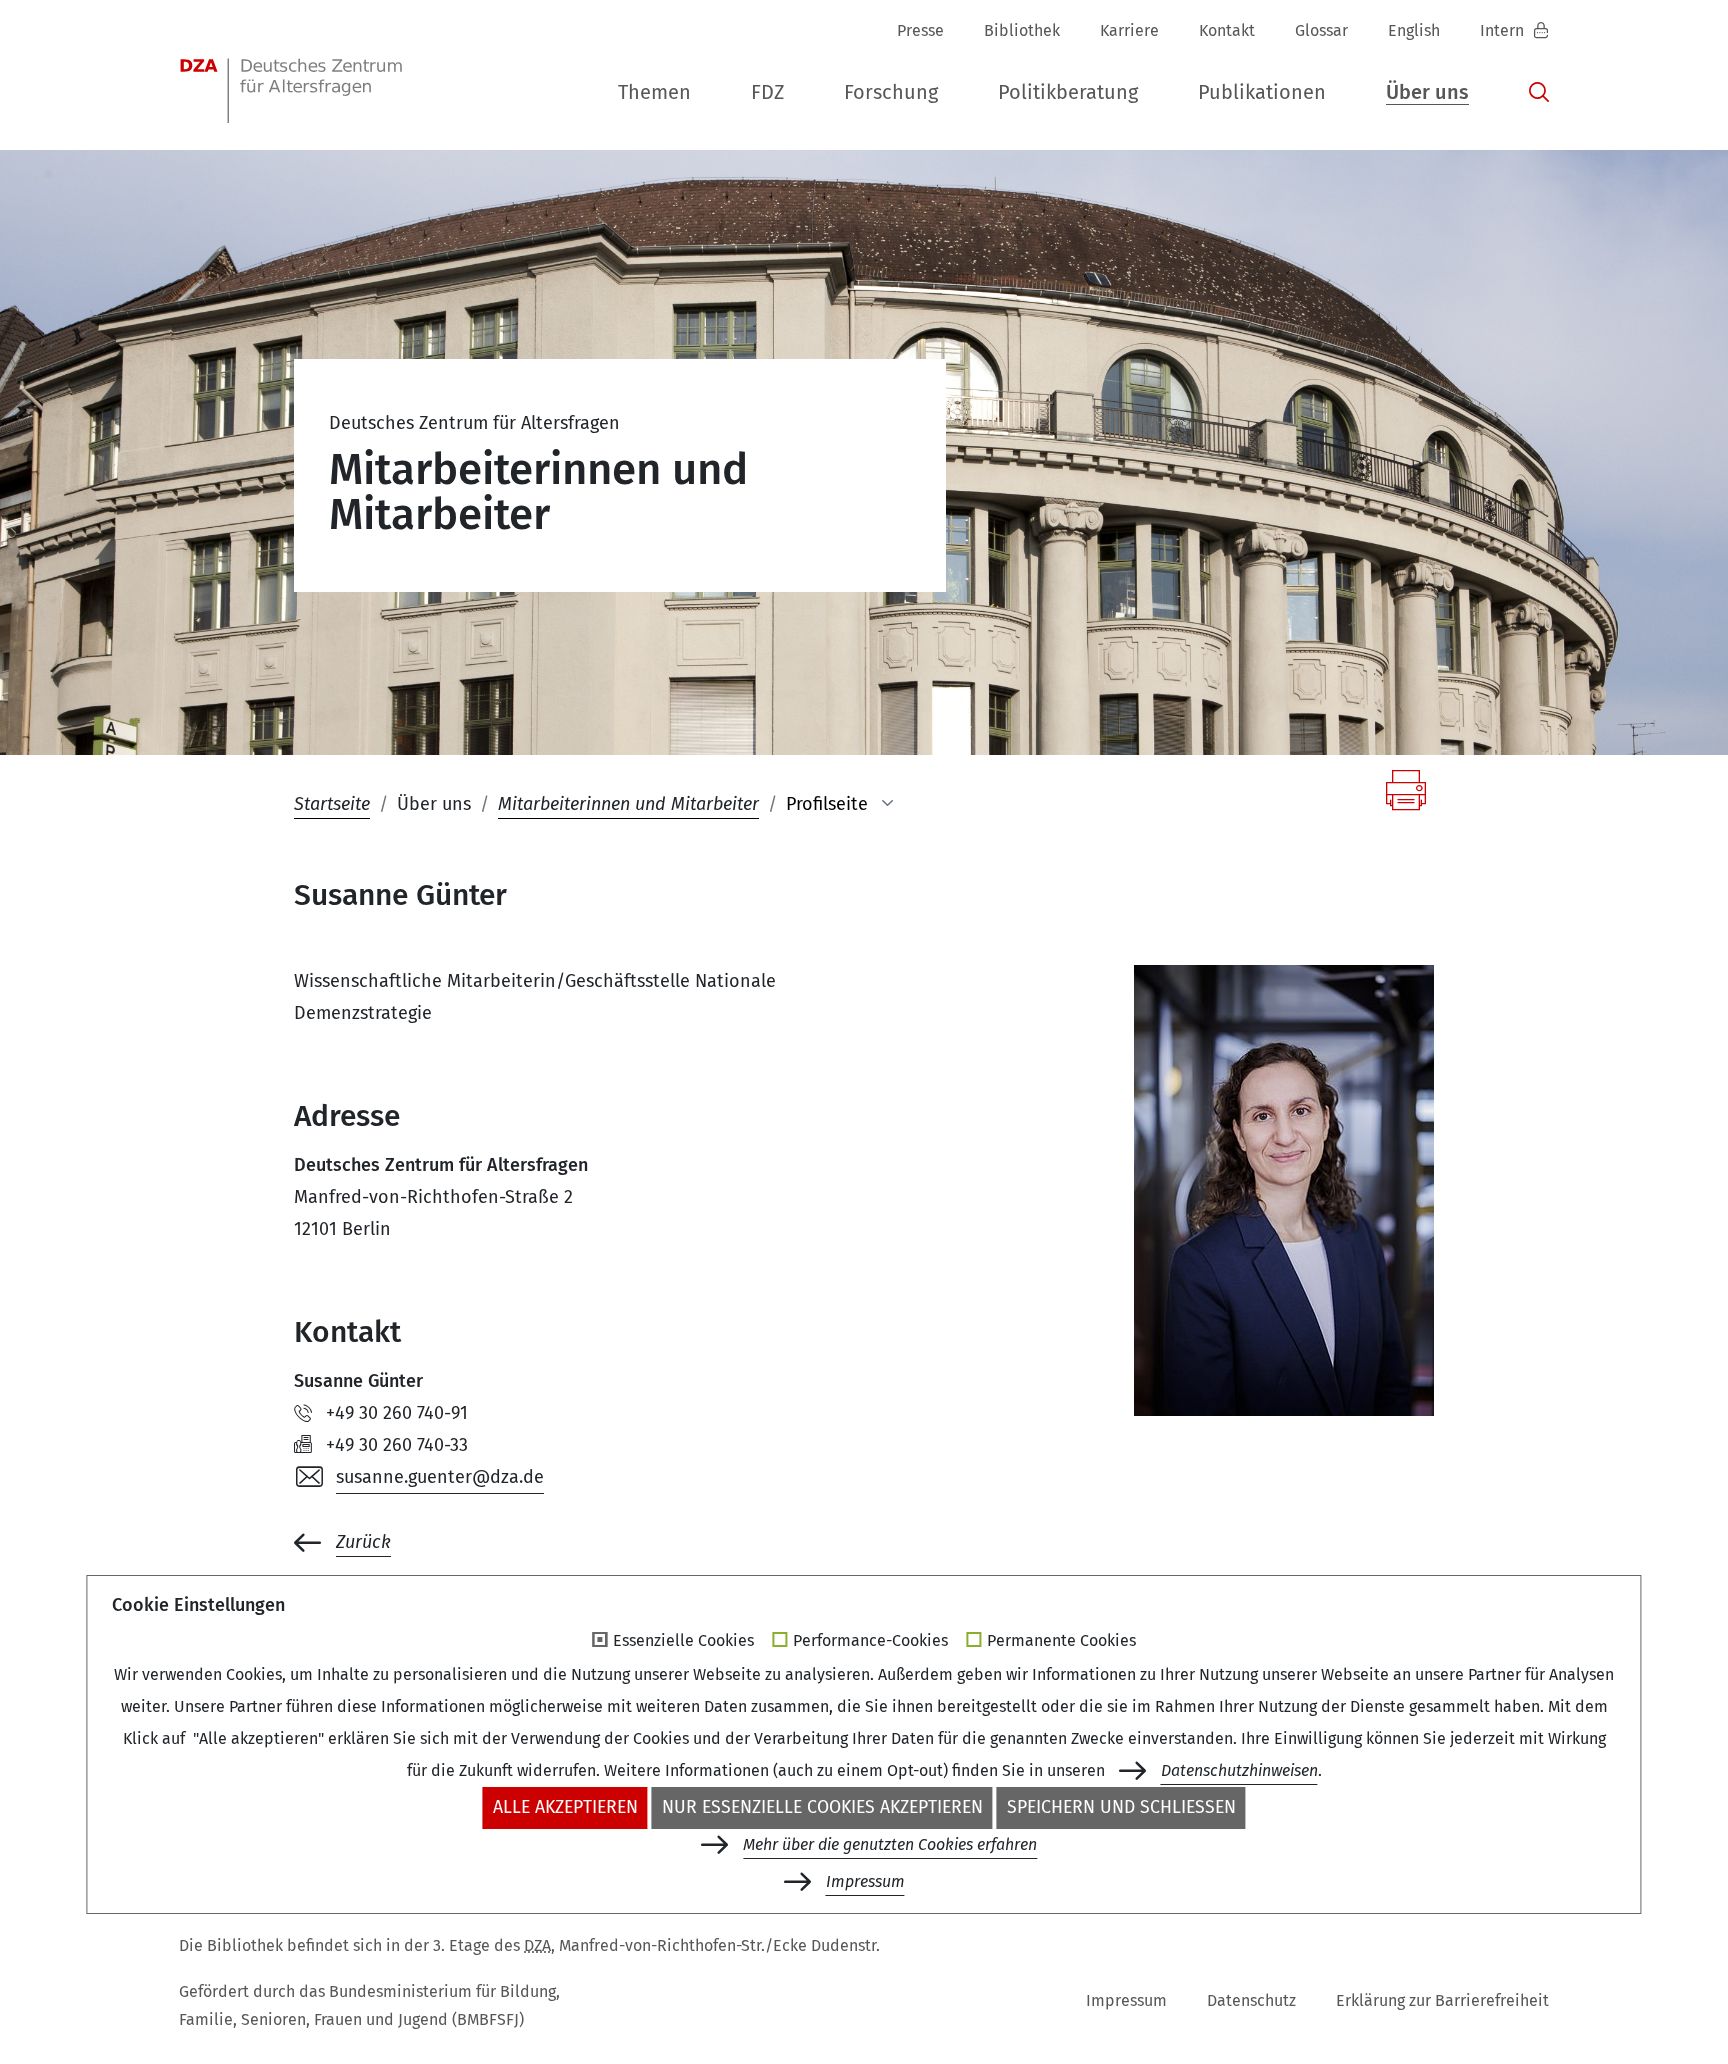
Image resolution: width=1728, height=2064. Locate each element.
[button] (654, 93)
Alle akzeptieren (565, 1807)
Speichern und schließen (1121, 1807)
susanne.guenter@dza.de (440, 1477)
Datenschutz (1251, 2000)
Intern (1504, 30)
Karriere (1129, 30)
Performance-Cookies (870, 1641)
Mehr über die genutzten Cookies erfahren (890, 1844)
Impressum (1126, 2000)
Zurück (363, 1542)
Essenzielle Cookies (683, 1641)
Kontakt (1227, 30)
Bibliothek (1022, 30)
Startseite (332, 804)
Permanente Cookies (1061, 1641)
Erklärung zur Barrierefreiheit (1442, 2000)
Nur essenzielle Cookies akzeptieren (822, 1807)
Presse (920, 30)
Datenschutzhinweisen (1239, 1770)
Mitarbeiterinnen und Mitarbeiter (628, 804)
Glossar (1321, 30)
